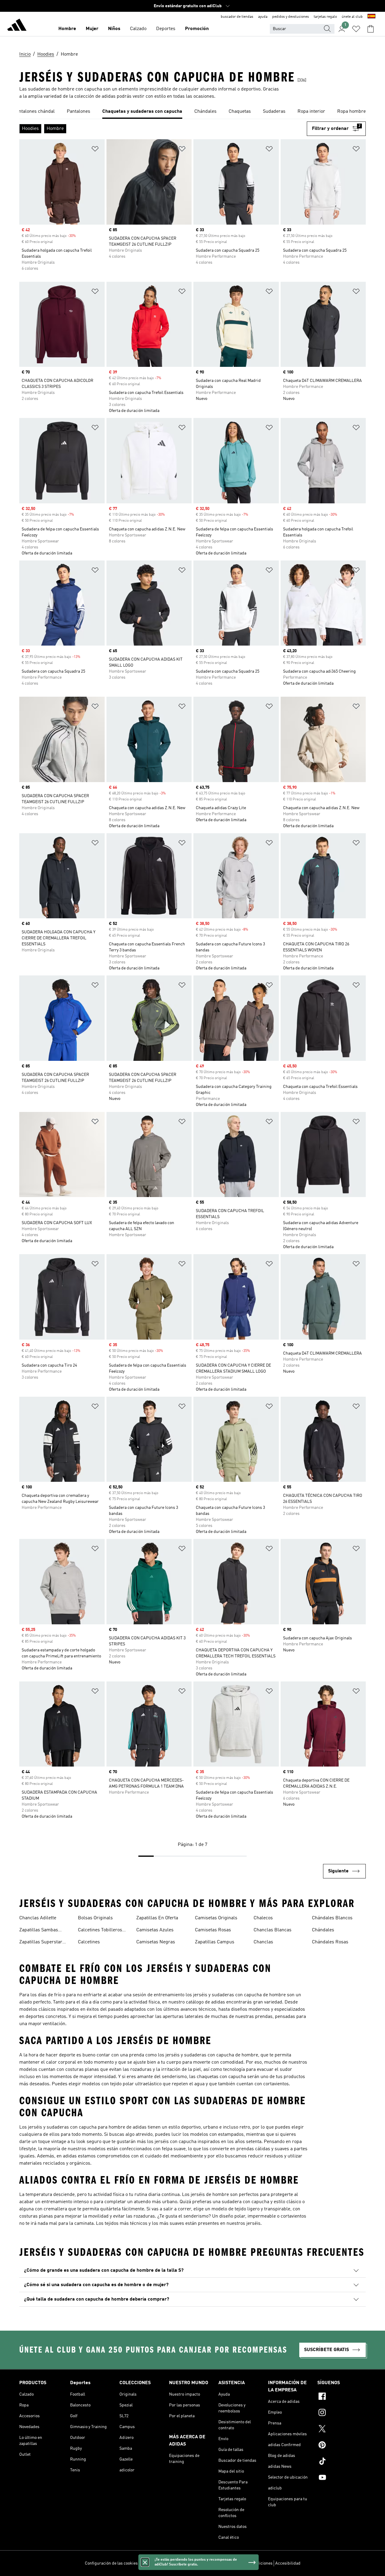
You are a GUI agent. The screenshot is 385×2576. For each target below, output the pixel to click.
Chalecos (263, 1918)
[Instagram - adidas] (342, 2413)
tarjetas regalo (325, 17)
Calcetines (89, 1942)
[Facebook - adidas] (342, 2397)
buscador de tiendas (237, 17)
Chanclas (263, 1942)
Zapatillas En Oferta (157, 1918)
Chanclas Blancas (273, 1930)
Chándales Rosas (330, 1942)
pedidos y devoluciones (291, 17)
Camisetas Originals (216, 1918)
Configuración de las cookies (111, 2563)
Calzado (138, 29)
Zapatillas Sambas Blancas (39, 1931)
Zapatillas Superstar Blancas (41, 1943)
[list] (192, 112)
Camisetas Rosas (213, 1930)
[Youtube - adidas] (342, 2478)
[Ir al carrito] (371, 29)
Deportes (166, 29)
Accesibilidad (288, 2563)
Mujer (92, 29)
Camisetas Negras (156, 1942)
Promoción (197, 29)
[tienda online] (17, 26)
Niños (114, 29)
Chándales (323, 1930)
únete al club (352, 17)
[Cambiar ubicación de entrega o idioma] (371, 17)
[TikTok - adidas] (342, 2462)
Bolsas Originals (95, 1918)
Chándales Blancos (332, 1918)
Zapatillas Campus (215, 1942)
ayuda (263, 17)
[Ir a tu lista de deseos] (356, 29)
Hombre (67, 29)
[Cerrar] (145, 2562)
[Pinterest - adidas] (342, 2446)
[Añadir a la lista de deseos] (95, 150)
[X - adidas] (342, 2430)
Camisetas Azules (155, 1930)
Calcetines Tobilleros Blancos (100, 1931)
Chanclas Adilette (38, 1918)
